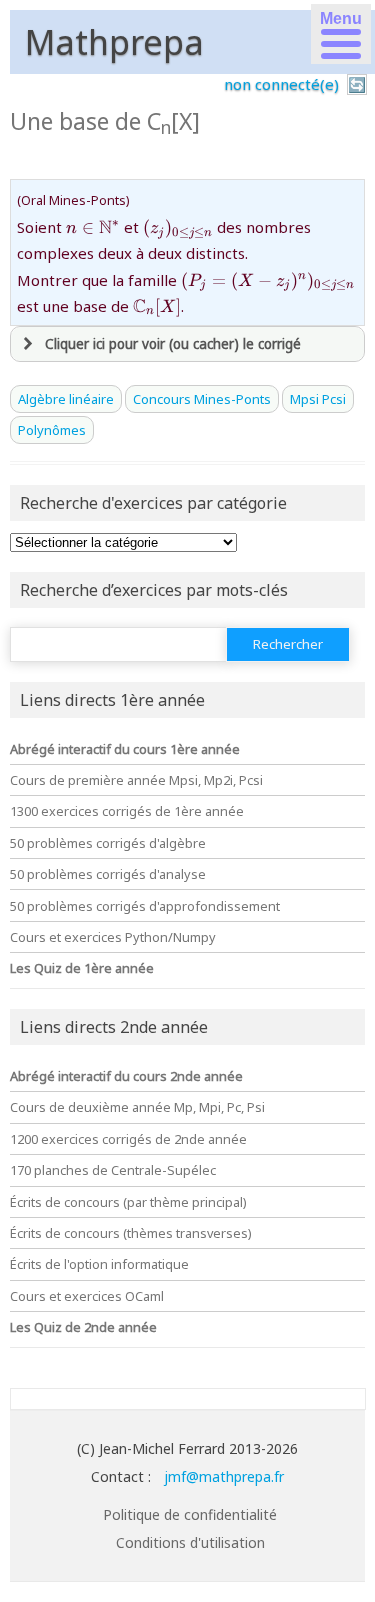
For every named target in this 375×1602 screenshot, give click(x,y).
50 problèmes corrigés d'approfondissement (145, 906)
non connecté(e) (281, 84)
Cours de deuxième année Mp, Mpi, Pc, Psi (137, 1107)
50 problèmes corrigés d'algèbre (108, 843)
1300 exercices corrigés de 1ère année (127, 811)
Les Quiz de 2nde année (83, 1327)
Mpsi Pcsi (318, 399)
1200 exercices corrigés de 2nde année (128, 1139)
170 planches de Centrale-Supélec (113, 1170)
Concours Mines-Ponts (202, 399)
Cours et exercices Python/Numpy (113, 937)
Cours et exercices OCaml (87, 1296)
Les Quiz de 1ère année (82, 968)
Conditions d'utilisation (190, 1542)
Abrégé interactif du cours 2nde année (126, 1076)
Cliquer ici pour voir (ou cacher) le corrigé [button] (173, 344)
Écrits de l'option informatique (99, 1264)
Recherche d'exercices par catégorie (153, 503)
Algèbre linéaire (66, 399)
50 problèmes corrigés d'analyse (108, 874)
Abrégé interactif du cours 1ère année (125, 749)
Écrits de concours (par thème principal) (128, 1202)
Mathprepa (114, 42)
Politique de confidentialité (190, 1514)
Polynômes (52, 430)
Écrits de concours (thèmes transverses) (131, 1233)
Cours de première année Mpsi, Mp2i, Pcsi (136, 780)
